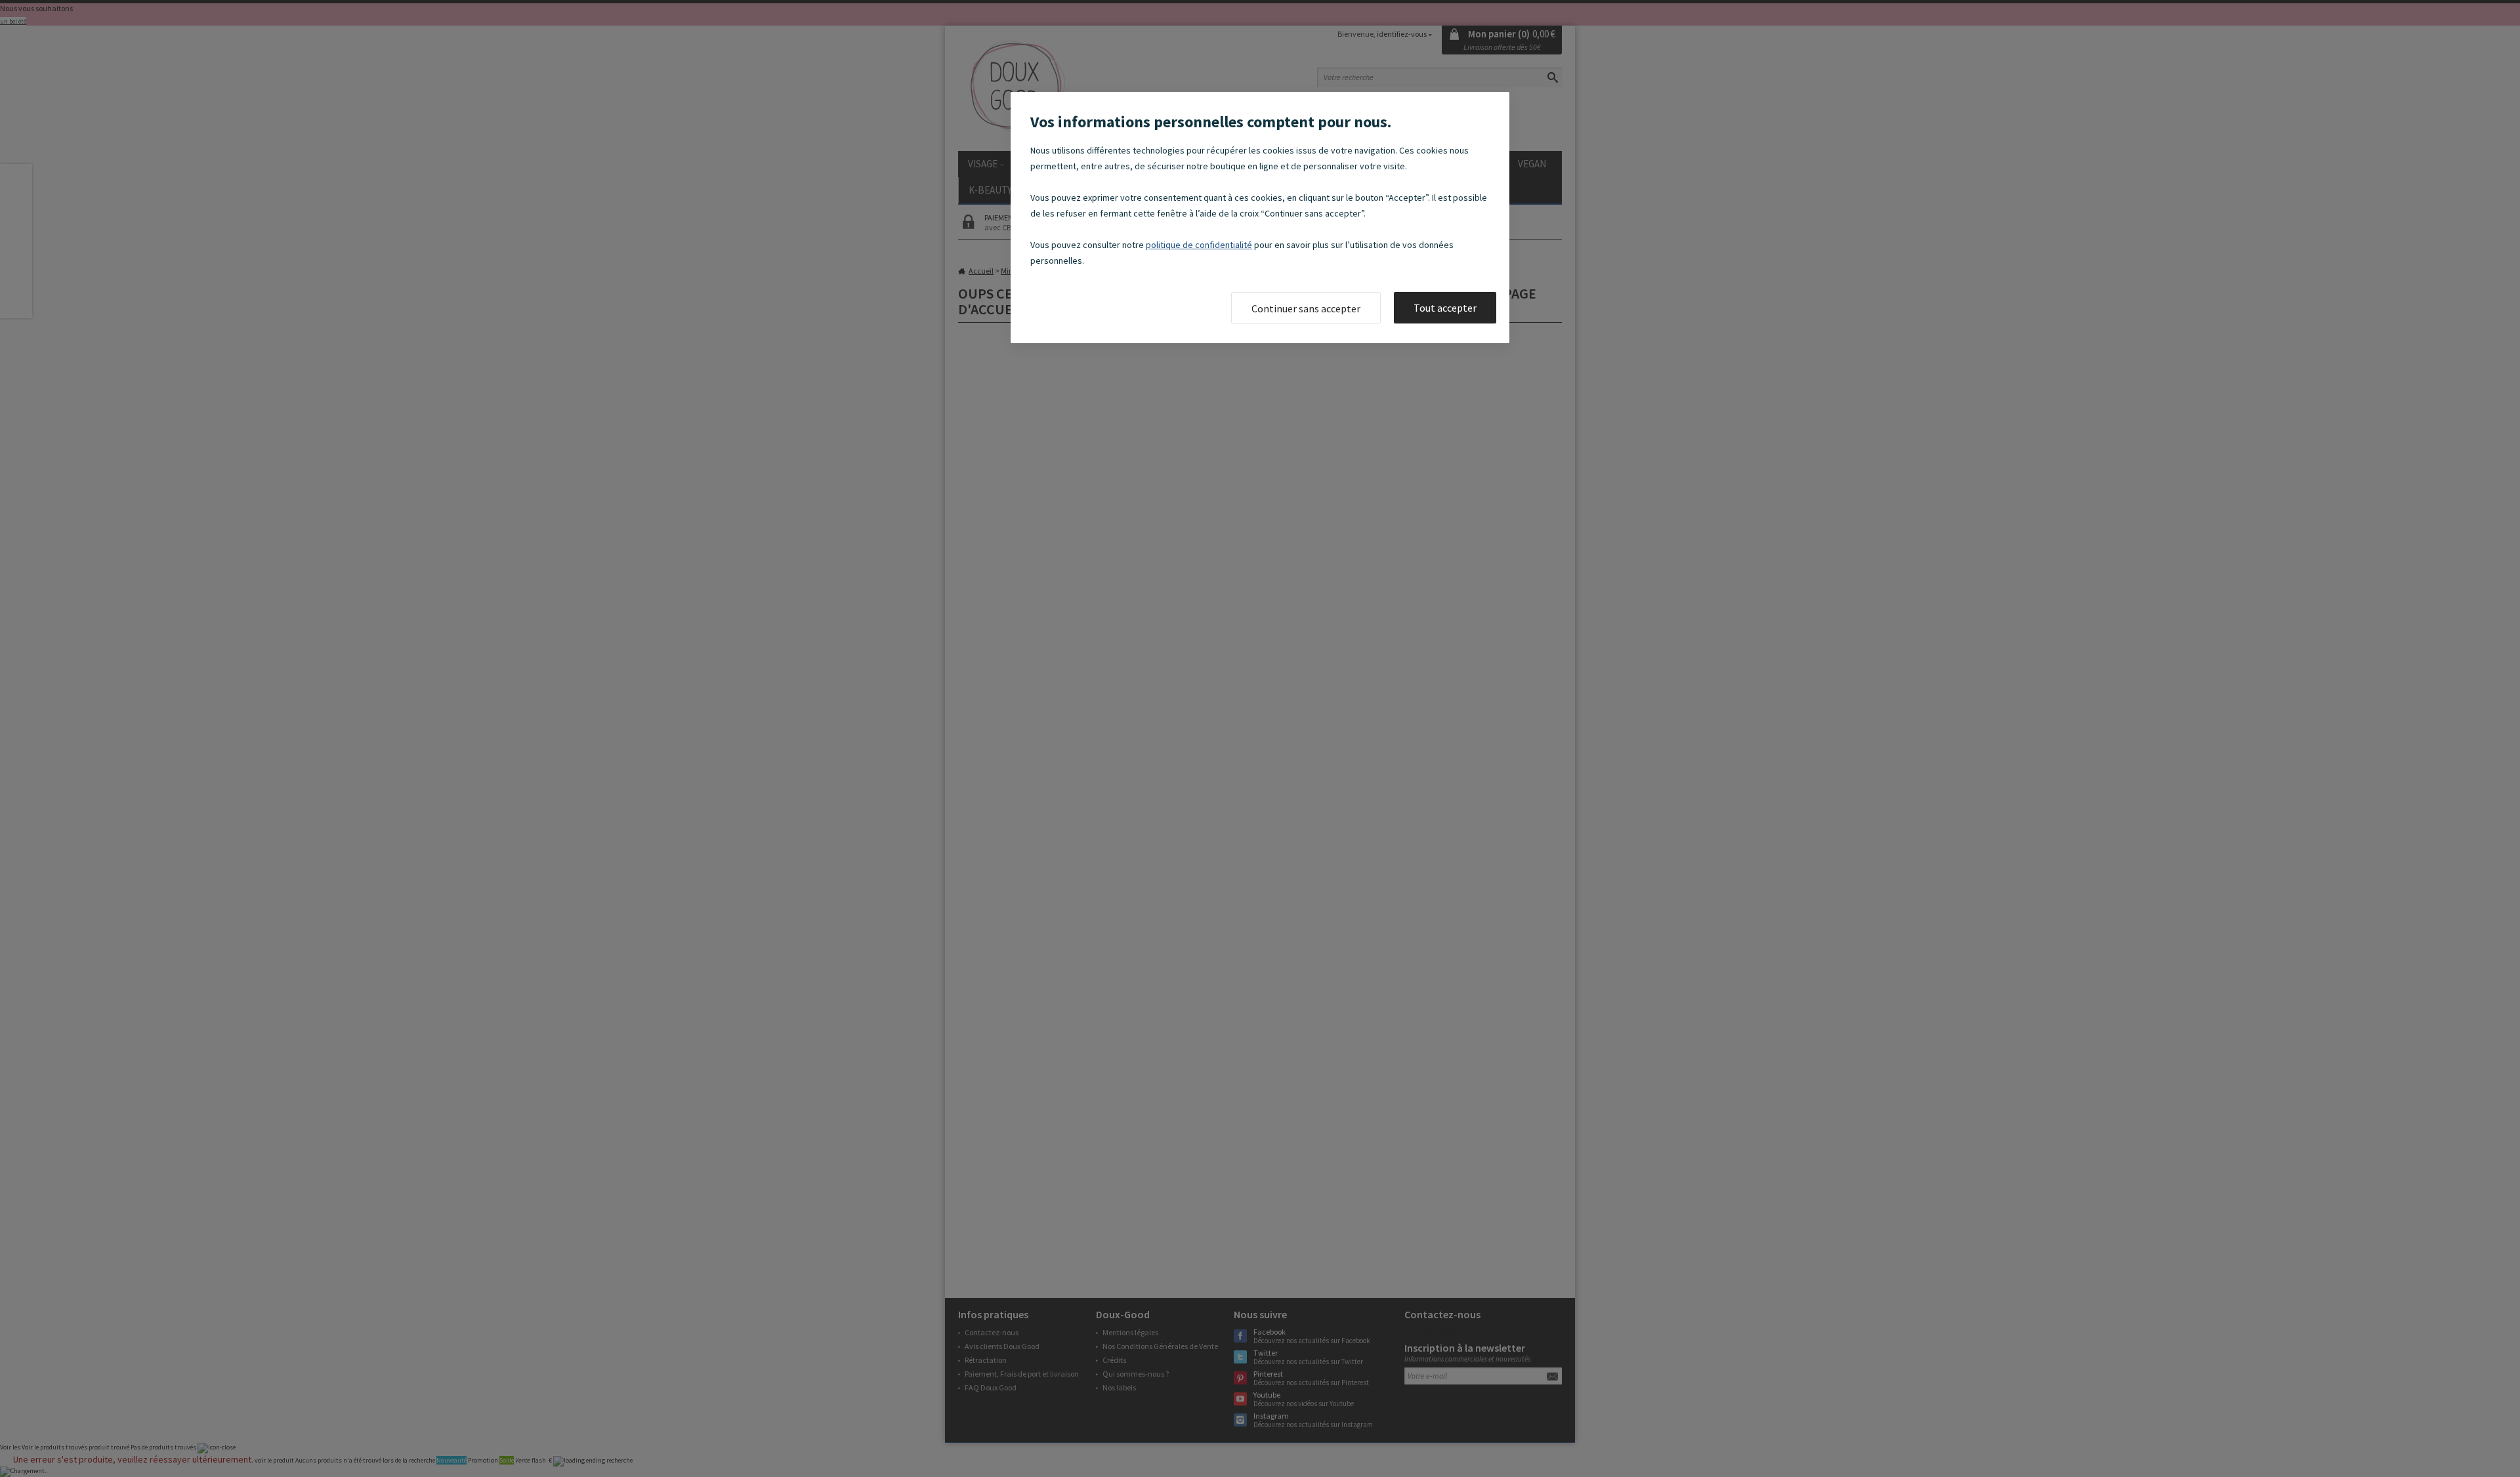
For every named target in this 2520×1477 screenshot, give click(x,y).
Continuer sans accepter (1306, 308)
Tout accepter (1445, 308)
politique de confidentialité (1199, 245)
